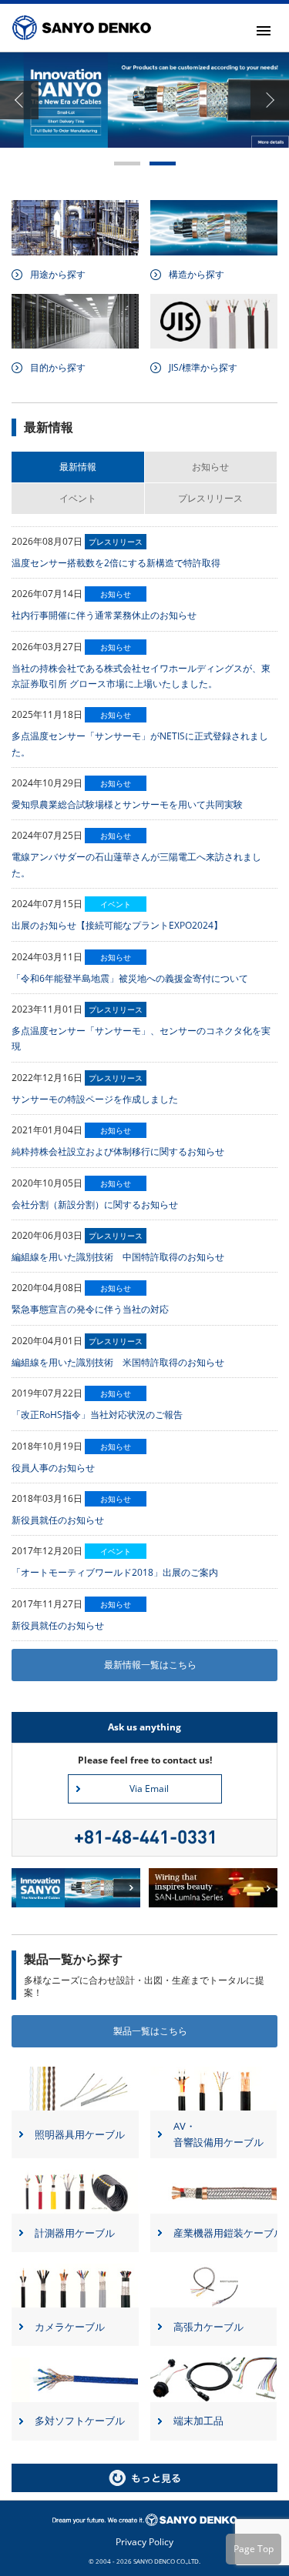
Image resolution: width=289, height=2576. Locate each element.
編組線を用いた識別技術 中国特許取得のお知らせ (118, 1257)
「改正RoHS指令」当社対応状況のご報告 (97, 1415)
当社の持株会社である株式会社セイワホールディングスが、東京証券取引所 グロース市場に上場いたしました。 (141, 676)
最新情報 (78, 467)
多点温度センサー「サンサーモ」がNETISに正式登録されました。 (140, 744)
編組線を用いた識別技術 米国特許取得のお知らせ (118, 1362)
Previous (19, 100)
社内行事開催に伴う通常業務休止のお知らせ (104, 615)
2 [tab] (163, 164)
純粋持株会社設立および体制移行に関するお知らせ (118, 1151)
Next (270, 100)
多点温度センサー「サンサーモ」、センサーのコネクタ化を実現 (141, 1038)
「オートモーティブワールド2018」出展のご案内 (115, 1572)
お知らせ (210, 467)
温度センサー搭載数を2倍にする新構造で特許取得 (116, 563)
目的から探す (58, 367)
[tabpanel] (144, 100)
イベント (78, 498)
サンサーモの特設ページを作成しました (95, 1099)
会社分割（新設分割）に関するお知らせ (95, 1205)
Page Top (254, 2549)
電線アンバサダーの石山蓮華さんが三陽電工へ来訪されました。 (136, 864)
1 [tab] (127, 164)
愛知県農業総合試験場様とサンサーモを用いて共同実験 (127, 804)
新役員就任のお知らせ (58, 1520)
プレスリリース (210, 498)
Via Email (149, 1789)
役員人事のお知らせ (53, 1468)
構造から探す (197, 274)
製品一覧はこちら (150, 2031)
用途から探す (58, 274)
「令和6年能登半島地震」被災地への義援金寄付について (130, 978)
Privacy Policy (144, 2542)
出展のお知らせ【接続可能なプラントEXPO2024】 (117, 925)
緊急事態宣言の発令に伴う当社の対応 (90, 1309)
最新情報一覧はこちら (150, 1665)
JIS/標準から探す (203, 367)
